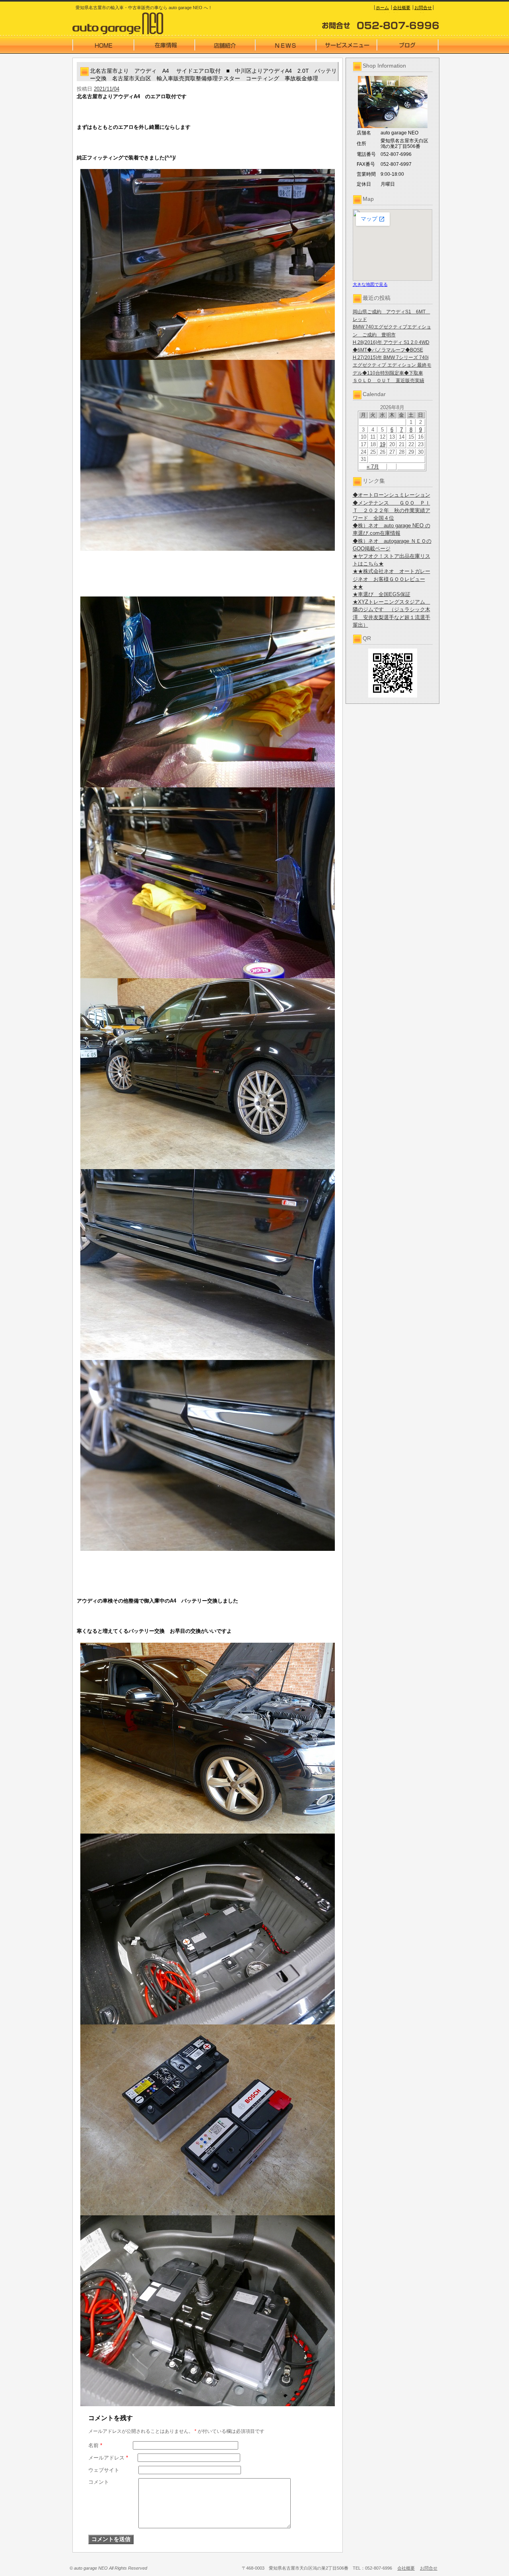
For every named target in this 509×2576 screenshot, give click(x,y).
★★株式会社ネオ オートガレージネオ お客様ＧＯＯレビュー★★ (391, 579)
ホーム (382, 8)
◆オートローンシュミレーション (391, 495)
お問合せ (423, 8)
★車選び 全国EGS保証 (382, 594)
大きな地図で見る (370, 284)
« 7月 (373, 467)
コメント (99, 2482)
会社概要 (402, 8)
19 (383, 444)
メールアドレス (108, 2458)
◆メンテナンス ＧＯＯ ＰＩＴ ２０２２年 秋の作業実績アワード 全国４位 (391, 510)
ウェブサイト (104, 2470)
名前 (95, 2445)
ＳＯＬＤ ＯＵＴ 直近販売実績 (389, 381)
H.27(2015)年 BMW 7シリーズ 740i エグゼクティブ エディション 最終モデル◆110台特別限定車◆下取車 (392, 365)
